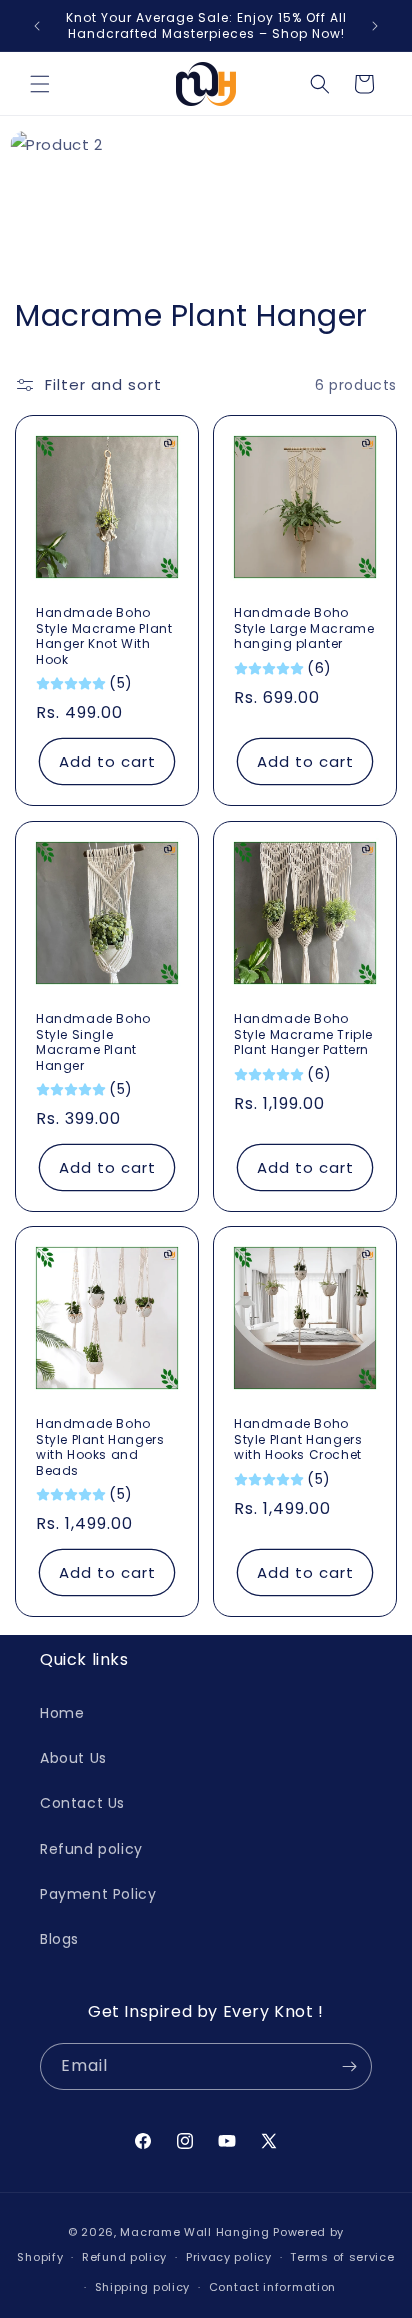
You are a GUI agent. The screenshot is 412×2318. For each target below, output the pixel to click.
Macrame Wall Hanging (194, 2232)
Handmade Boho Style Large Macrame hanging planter (304, 628)
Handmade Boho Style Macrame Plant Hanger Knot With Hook (104, 636)
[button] (40, 84)
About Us (73, 1758)
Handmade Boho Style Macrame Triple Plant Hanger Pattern (303, 1034)
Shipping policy (143, 2287)
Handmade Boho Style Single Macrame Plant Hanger (93, 1042)
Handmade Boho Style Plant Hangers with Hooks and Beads (100, 1447)
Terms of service (342, 2257)
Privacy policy (229, 2257)
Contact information (272, 2287)
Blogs (59, 1939)
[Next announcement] (375, 26)
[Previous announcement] (37, 26)
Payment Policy (98, 1894)
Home (62, 1713)
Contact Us (82, 1803)
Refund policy (91, 1849)
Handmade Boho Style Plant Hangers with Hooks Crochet (298, 1439)
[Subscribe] (349, 2066)
